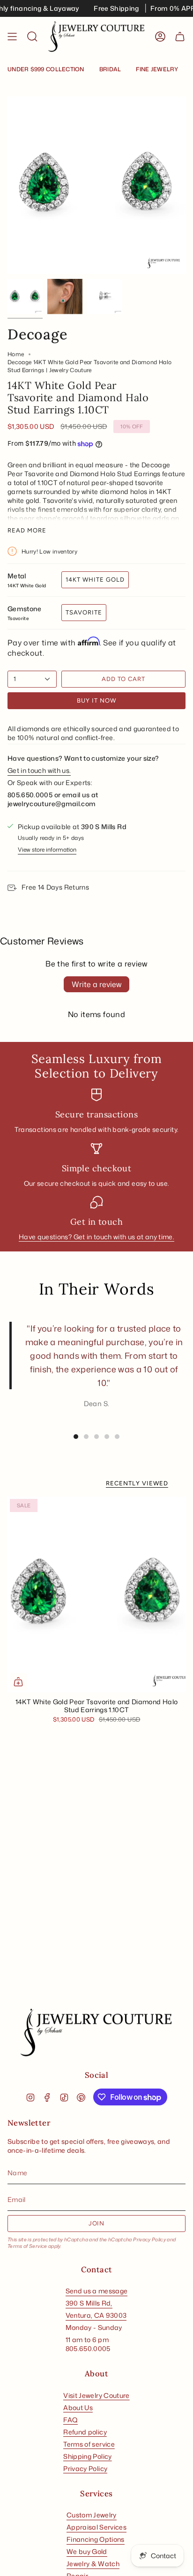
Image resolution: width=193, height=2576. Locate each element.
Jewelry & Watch (93, 2564)
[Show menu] (12, 37)
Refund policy (85, 2432)
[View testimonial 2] (86, 1437)
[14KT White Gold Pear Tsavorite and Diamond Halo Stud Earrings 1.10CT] (96, 1595)
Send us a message (97, 2291)
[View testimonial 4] (107, 1437)
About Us (78, 2408)
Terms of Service (27, 2246)
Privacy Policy (149, 2239)
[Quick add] (18, 1682)
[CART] (180, 37)
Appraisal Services (96, 2527)
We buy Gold (87, 2551)
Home (16, 354)
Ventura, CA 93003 (96, 2315)
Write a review (96, 984)
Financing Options (96, 2539)
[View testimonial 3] (96, 1437)
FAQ (71, 2420)
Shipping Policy (87, 2456)
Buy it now (96, 700)
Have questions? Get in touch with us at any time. (96, 1237)
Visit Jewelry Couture (96, 2395)
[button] (32, 37)
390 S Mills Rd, (89, 2303)
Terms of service (89, 2444)
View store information (47, 850)
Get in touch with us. (39, 770)
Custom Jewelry (92, 2515)
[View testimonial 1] (76, 1437)
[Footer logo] (96, 2033)
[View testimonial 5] (117, 1437)
